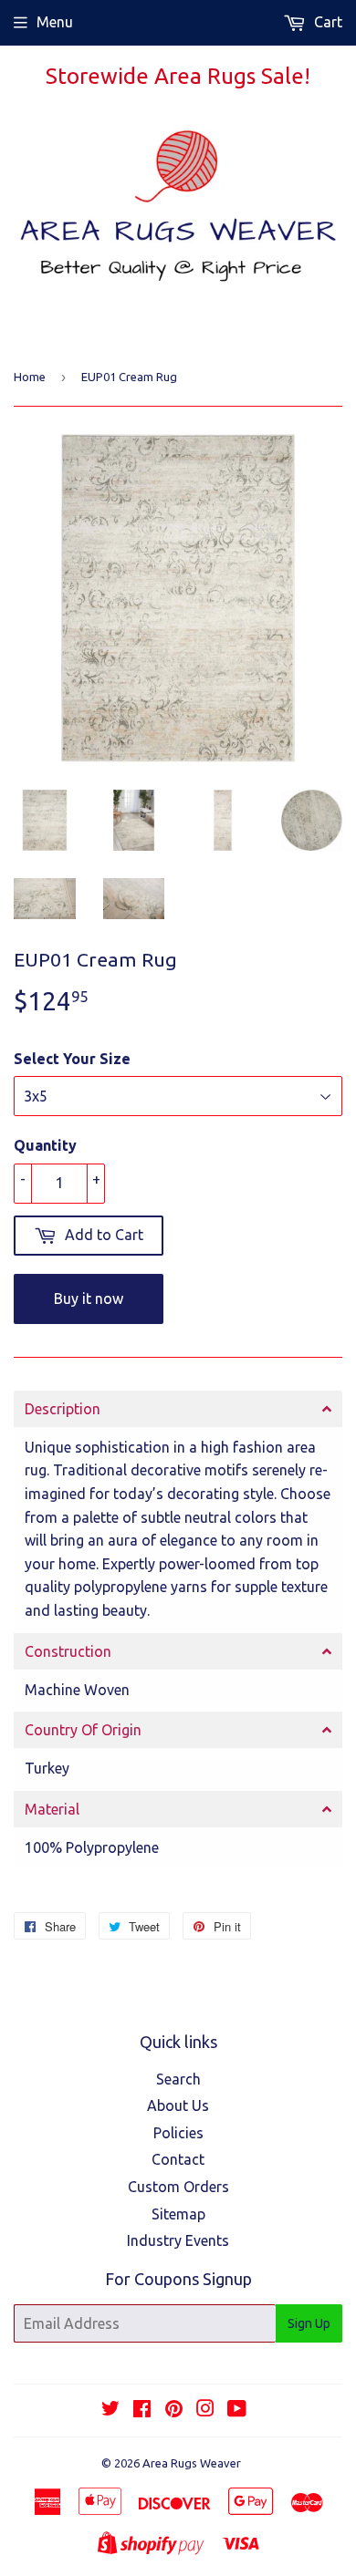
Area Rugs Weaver (192, 2463)
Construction (68, 1651)
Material (52, 1809)
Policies (178, 2133)
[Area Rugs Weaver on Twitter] (110, 2410)
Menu (55, 22)
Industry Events (178, 2240)
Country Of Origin (83, 1730)
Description (63, 1409)
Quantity (45, 1145)
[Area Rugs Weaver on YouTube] (237, 2410)
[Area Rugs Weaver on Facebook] (142, 2410)
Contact (178, 2159)
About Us (178, 2105)
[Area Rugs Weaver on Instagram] (205, 2410)
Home (30, 377)
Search (178, 2079)
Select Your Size (72, 1059)
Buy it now (89, 1298)
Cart (326, 22)
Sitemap (178, 2214)
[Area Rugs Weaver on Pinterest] (174, 2410)
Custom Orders (178, 2187)
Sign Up (309, 2323)
